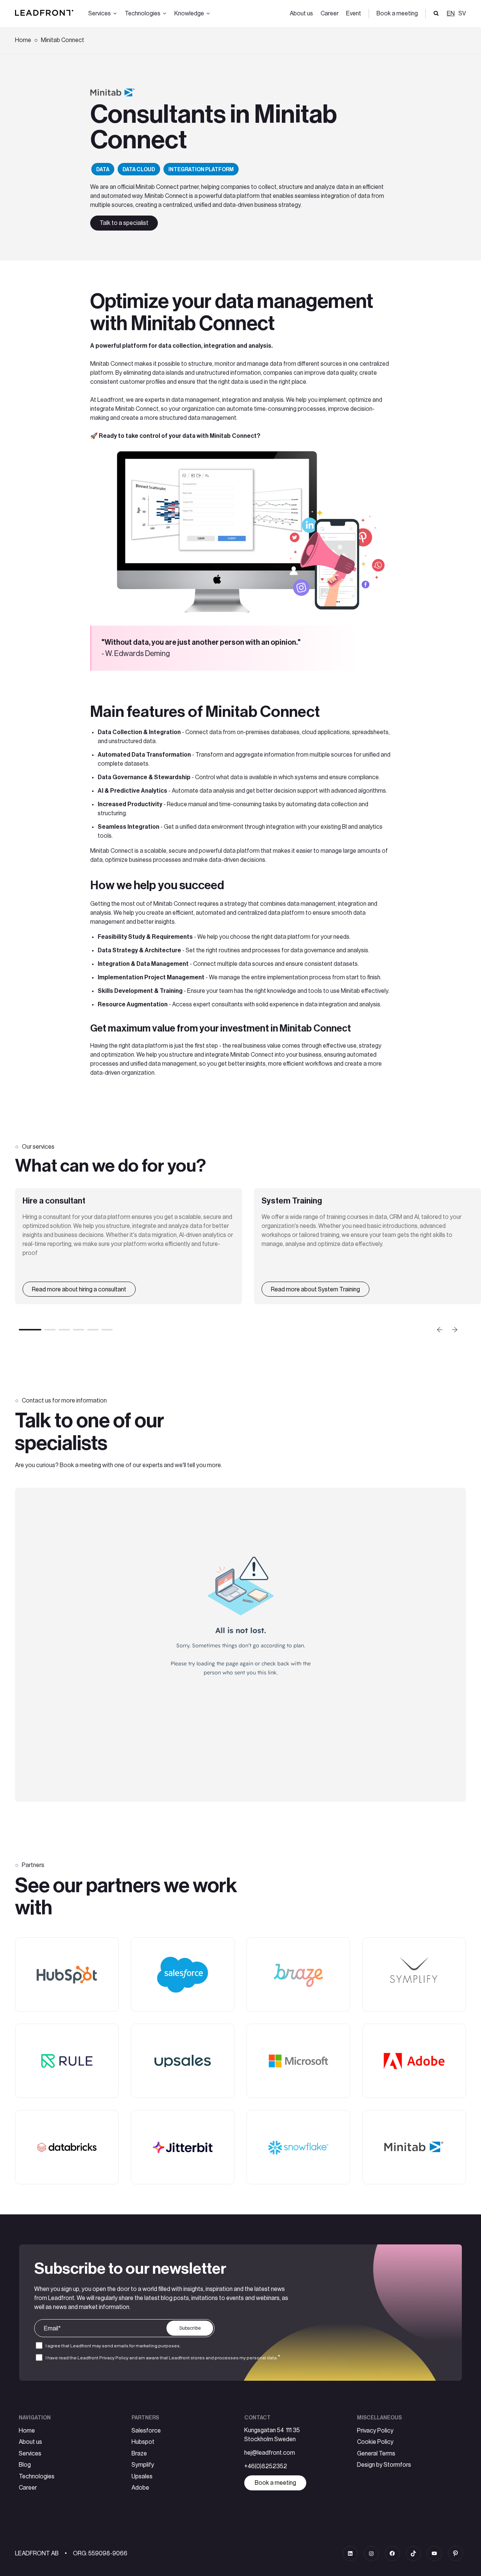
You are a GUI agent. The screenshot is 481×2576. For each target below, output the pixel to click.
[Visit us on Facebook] (392, 2553)
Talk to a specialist (124, 223)
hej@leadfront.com (270, 2453)
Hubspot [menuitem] (143, 2442)
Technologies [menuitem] (37, 2476)
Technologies (143, 14)
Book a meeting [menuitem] (397, 14)
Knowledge (189, 14)
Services (100, 14)
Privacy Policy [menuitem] (375, 2431)
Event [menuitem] (354, 14)
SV (462, 14)
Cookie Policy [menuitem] (375, 2442)
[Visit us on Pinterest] (455, 2553)
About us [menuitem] (301, 14)
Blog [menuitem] (25, 2465)
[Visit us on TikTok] (413, 2553)
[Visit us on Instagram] (371, 2553)
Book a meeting (275, 2483)
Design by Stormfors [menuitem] (384, 2465)
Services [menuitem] (30, 2454)
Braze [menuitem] (139, 2454)
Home (23, 40)
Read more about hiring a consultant (79, 1290)
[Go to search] (436, 14)
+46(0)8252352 (266, 2466)
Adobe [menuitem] (140, 2488)
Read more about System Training (315, 1290)
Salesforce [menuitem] (146, 2431)
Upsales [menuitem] (142, 2476)
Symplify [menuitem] (143, 2465)
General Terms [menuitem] (376, 2454)
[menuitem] (461, 14)
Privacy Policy (114, 2358)
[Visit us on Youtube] (434, 2553)
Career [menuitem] (330, 14)
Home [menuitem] (27, 2431)
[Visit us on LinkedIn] (350, 2553)
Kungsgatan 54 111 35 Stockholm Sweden (272, 2435)
